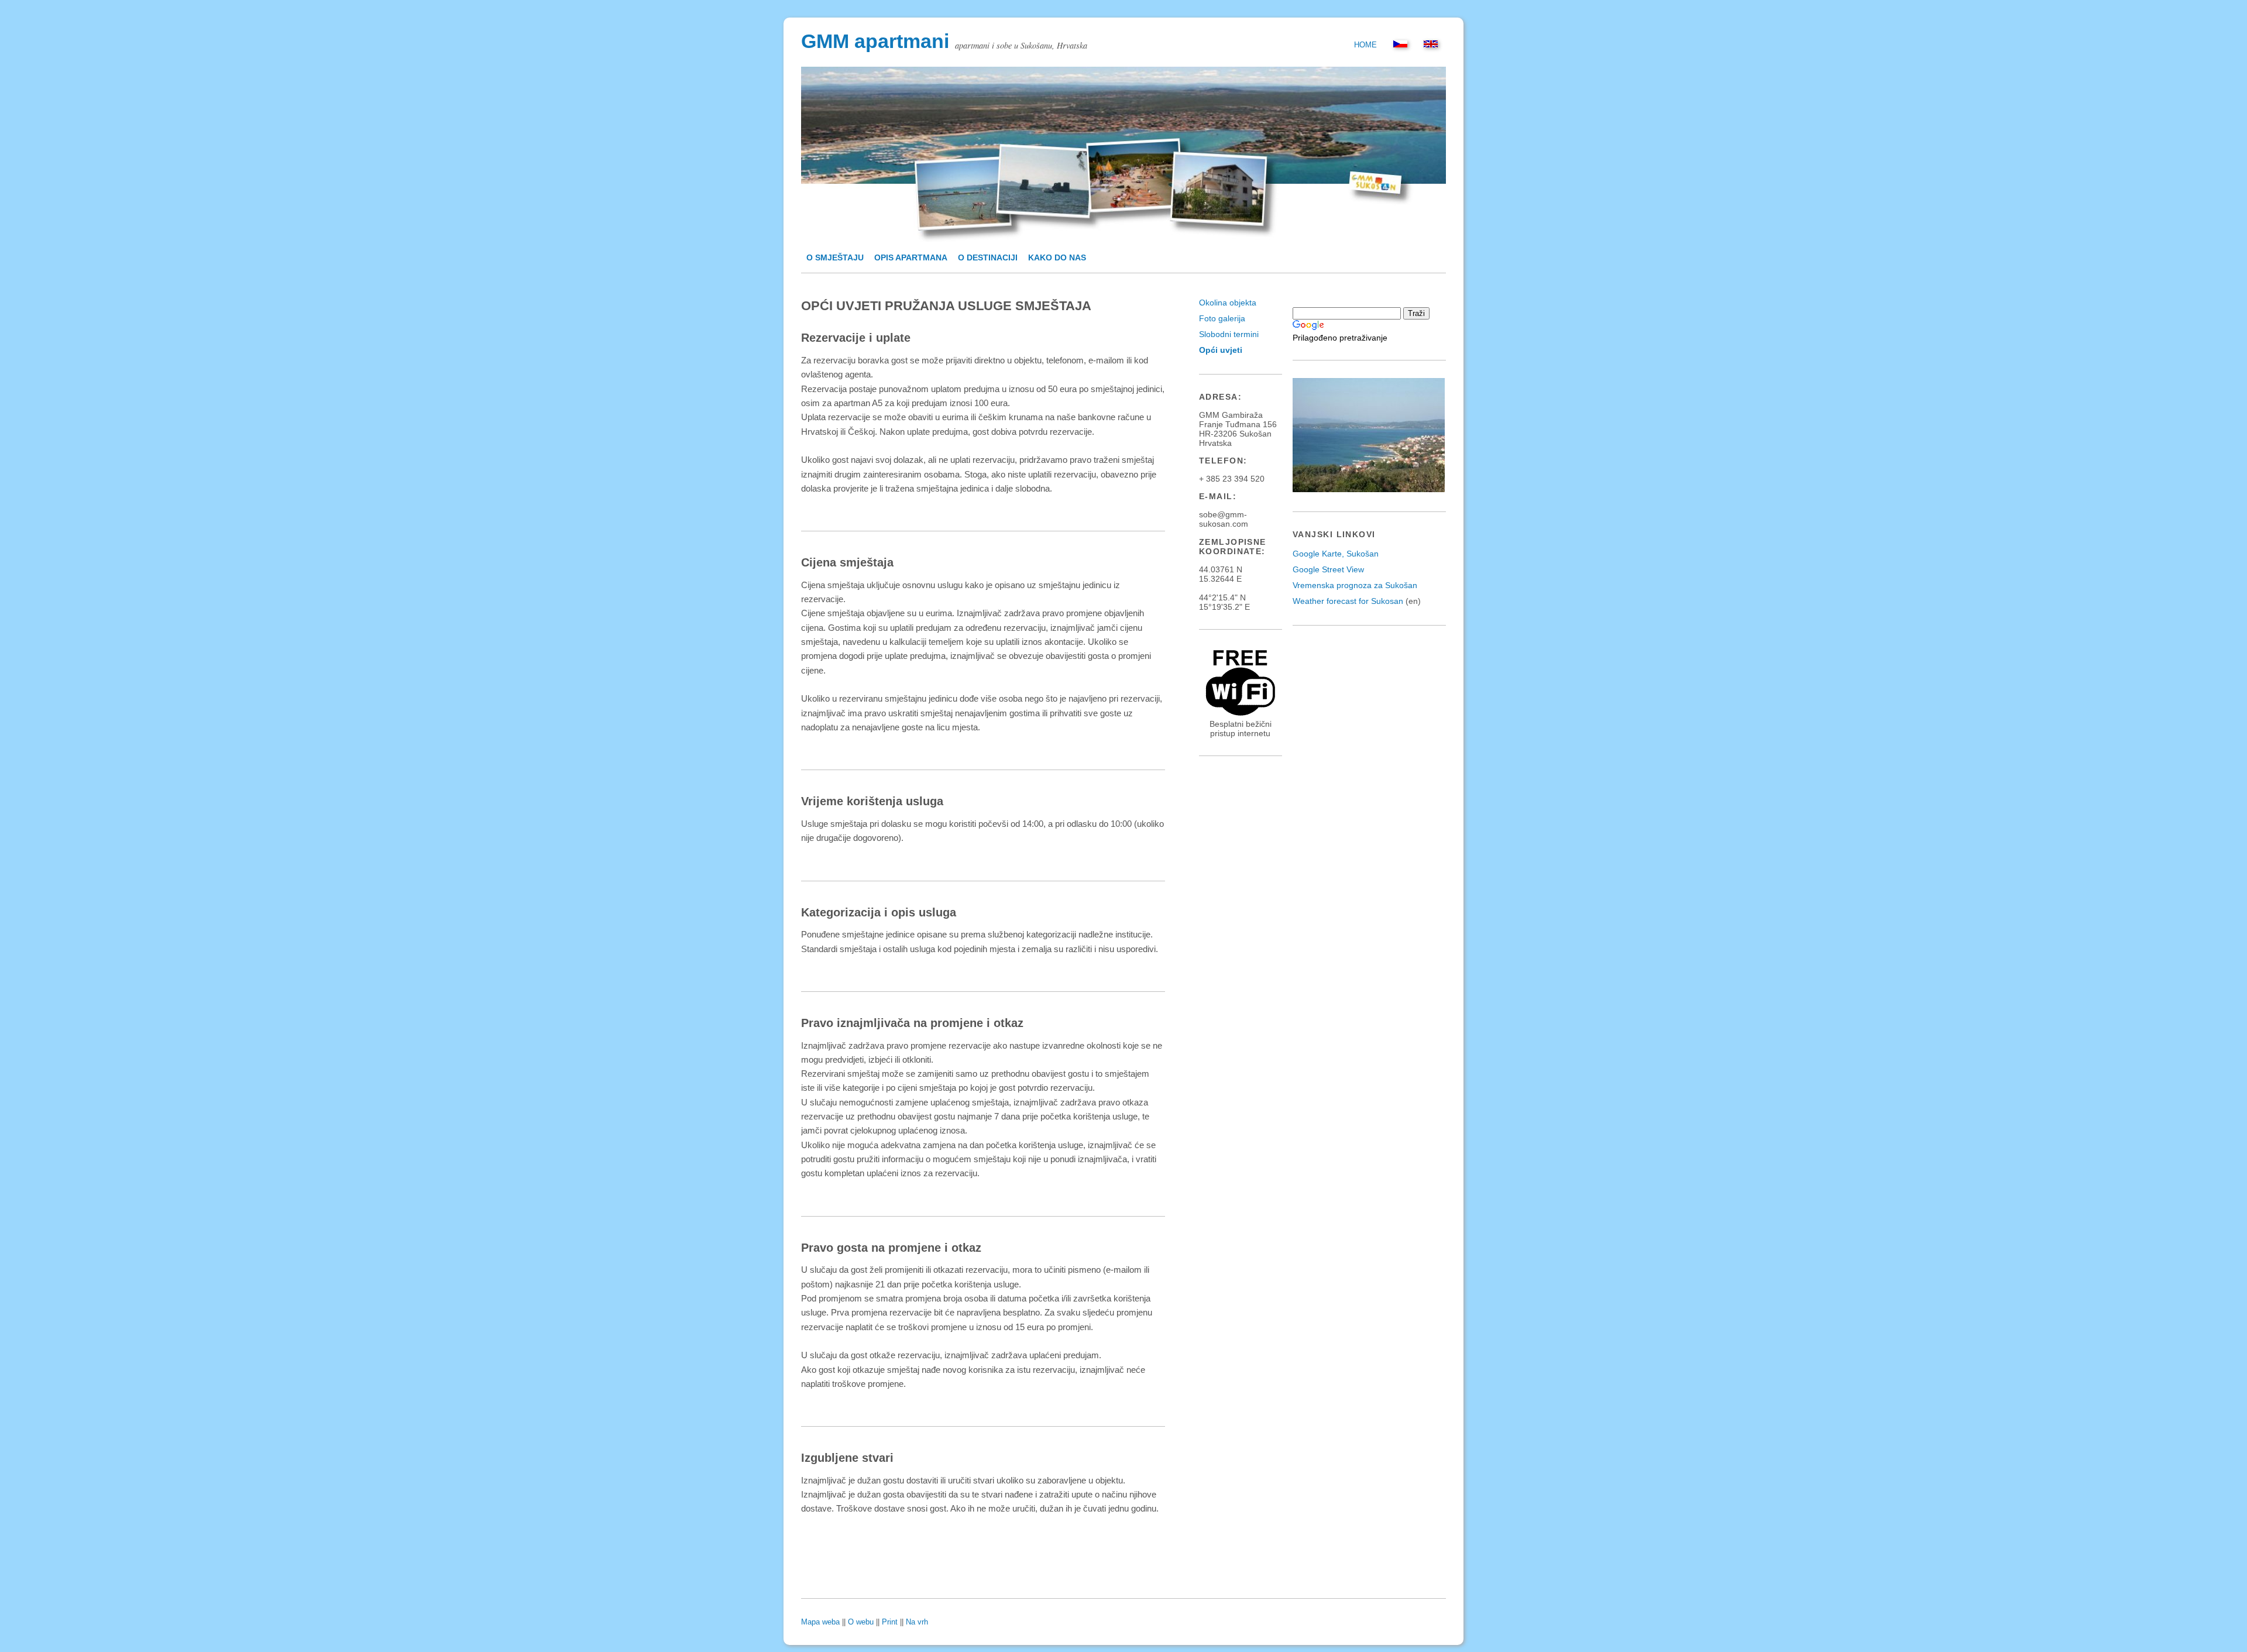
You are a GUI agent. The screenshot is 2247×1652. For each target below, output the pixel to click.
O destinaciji (988, 257)
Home (1365, 45)
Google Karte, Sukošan (1336, 554)
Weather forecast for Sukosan (1348, 601)
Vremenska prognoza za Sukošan (1355, 585)
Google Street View (1328, 569)
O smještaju (835, 257)
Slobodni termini (1229, 334)
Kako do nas (1057, 257)
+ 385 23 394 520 (1232, 479)
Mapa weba (820, 1622)
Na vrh (917, 1622)
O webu (861, 1622)
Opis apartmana (911, 257)
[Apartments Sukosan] (1431, 45)
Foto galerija (1222, 318)
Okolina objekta (1228, 303)
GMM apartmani (875, 41)
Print (890, 1622)
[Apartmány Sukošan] (1400, 45)
